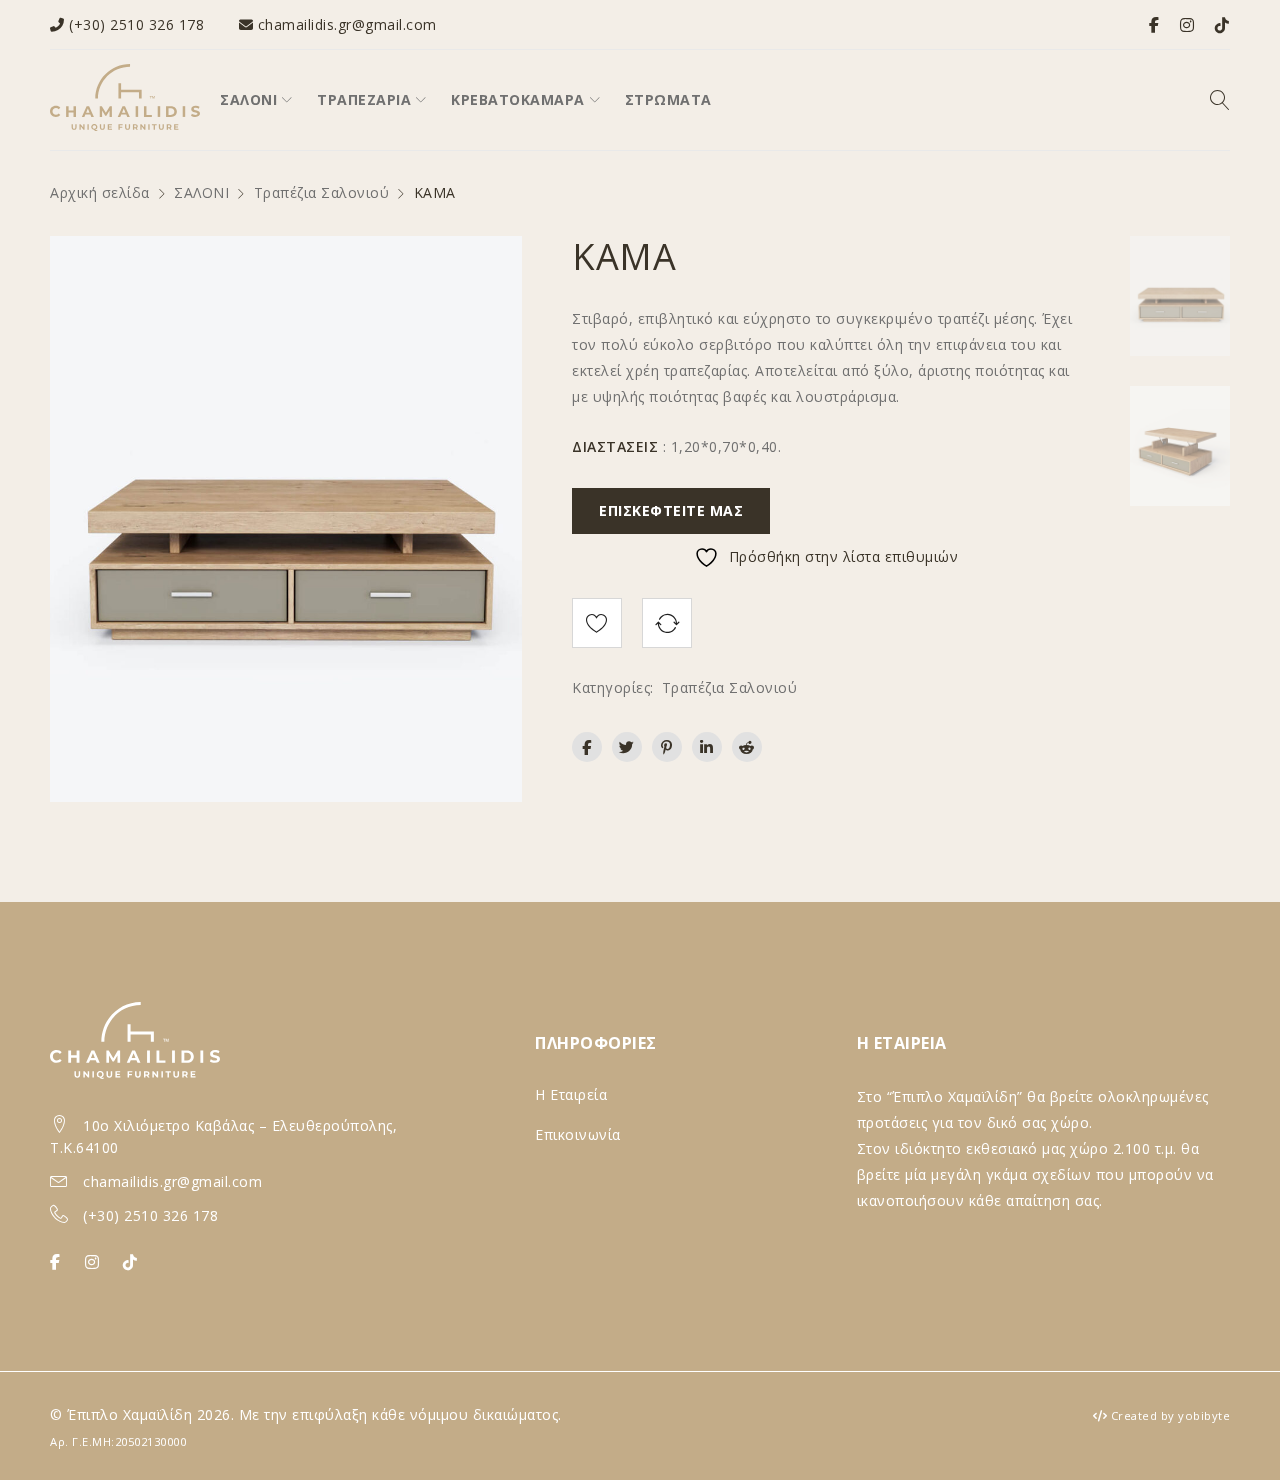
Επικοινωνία (578, 1134)
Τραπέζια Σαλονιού (322, 192)
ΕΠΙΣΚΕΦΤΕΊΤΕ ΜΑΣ (671, 510)
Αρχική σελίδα (100, 192)
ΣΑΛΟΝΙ (201, 192)
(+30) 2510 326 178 (136, 24)
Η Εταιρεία (571, 1094)
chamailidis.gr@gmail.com (347, 24)
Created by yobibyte (1171, 1415)
